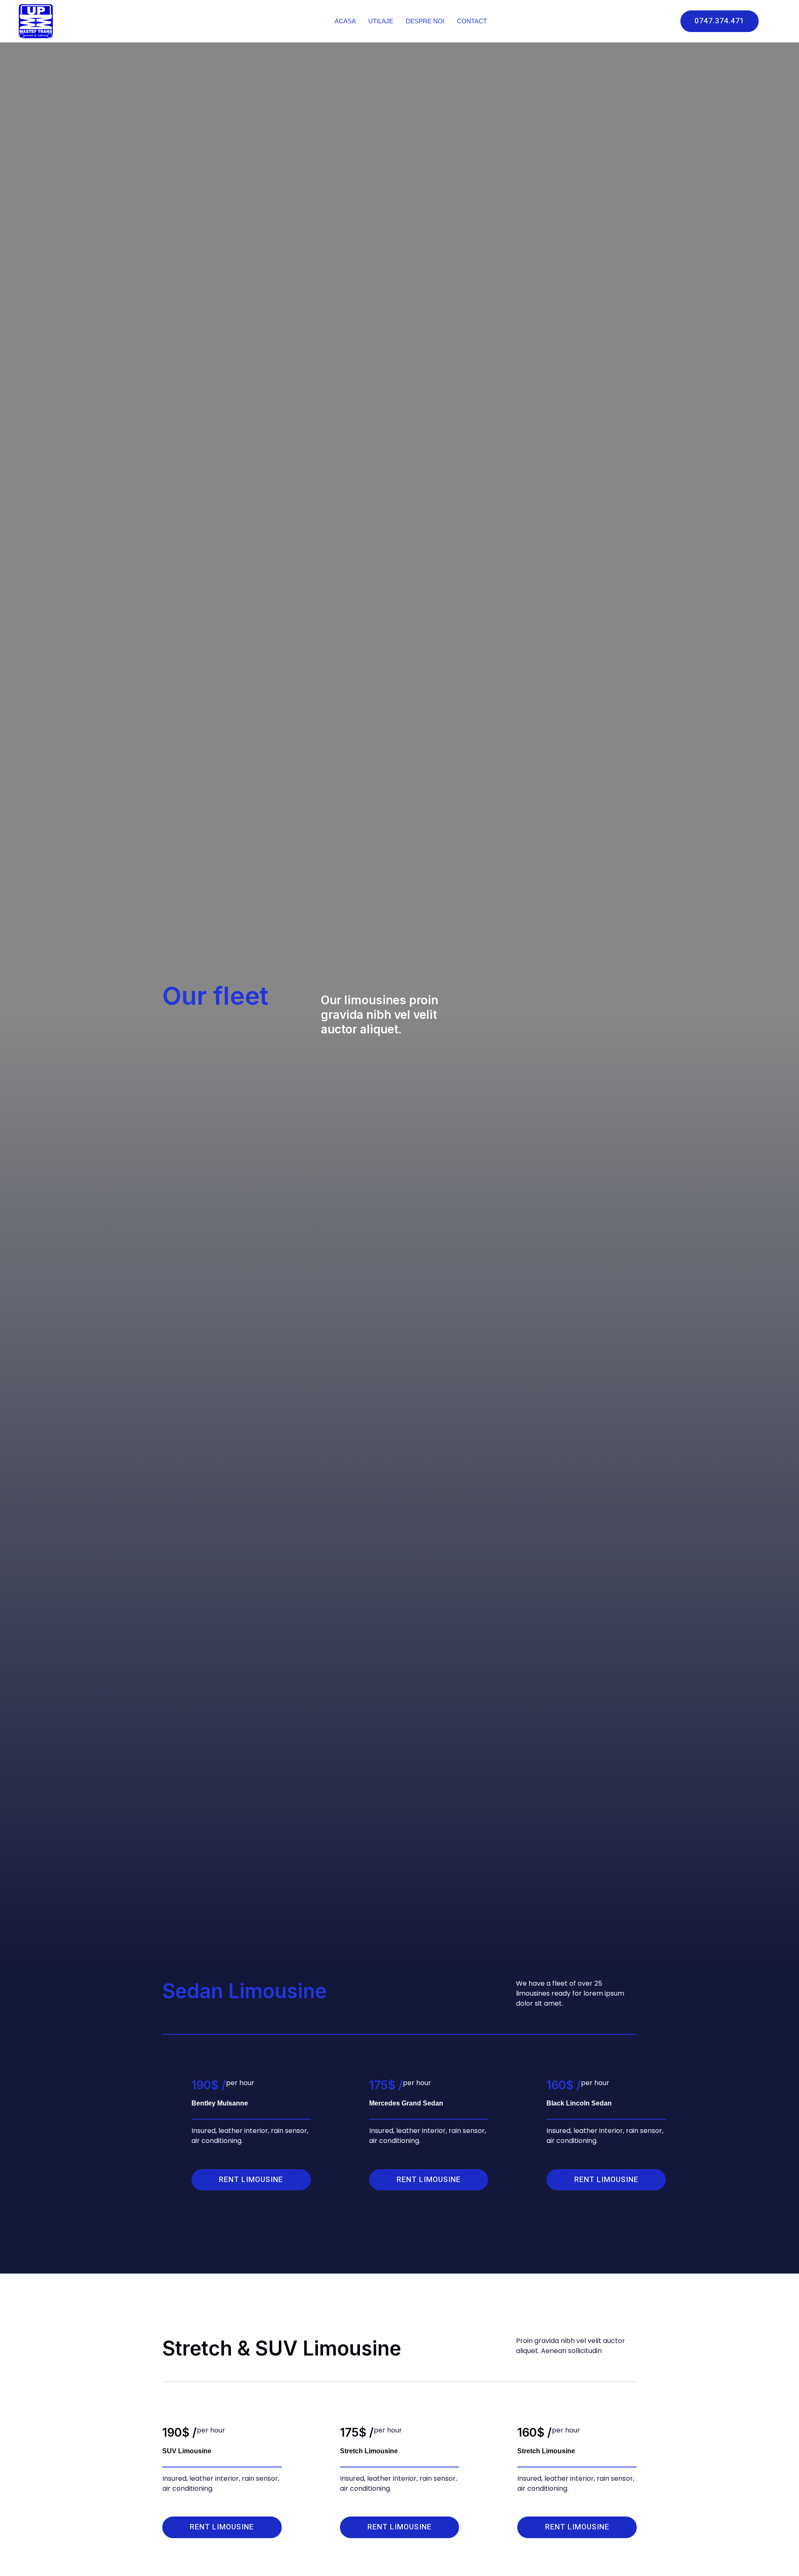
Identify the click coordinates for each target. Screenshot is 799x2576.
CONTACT (472, 21)
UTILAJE (381, 21)
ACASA (345, 21)
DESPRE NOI (425, 21)
